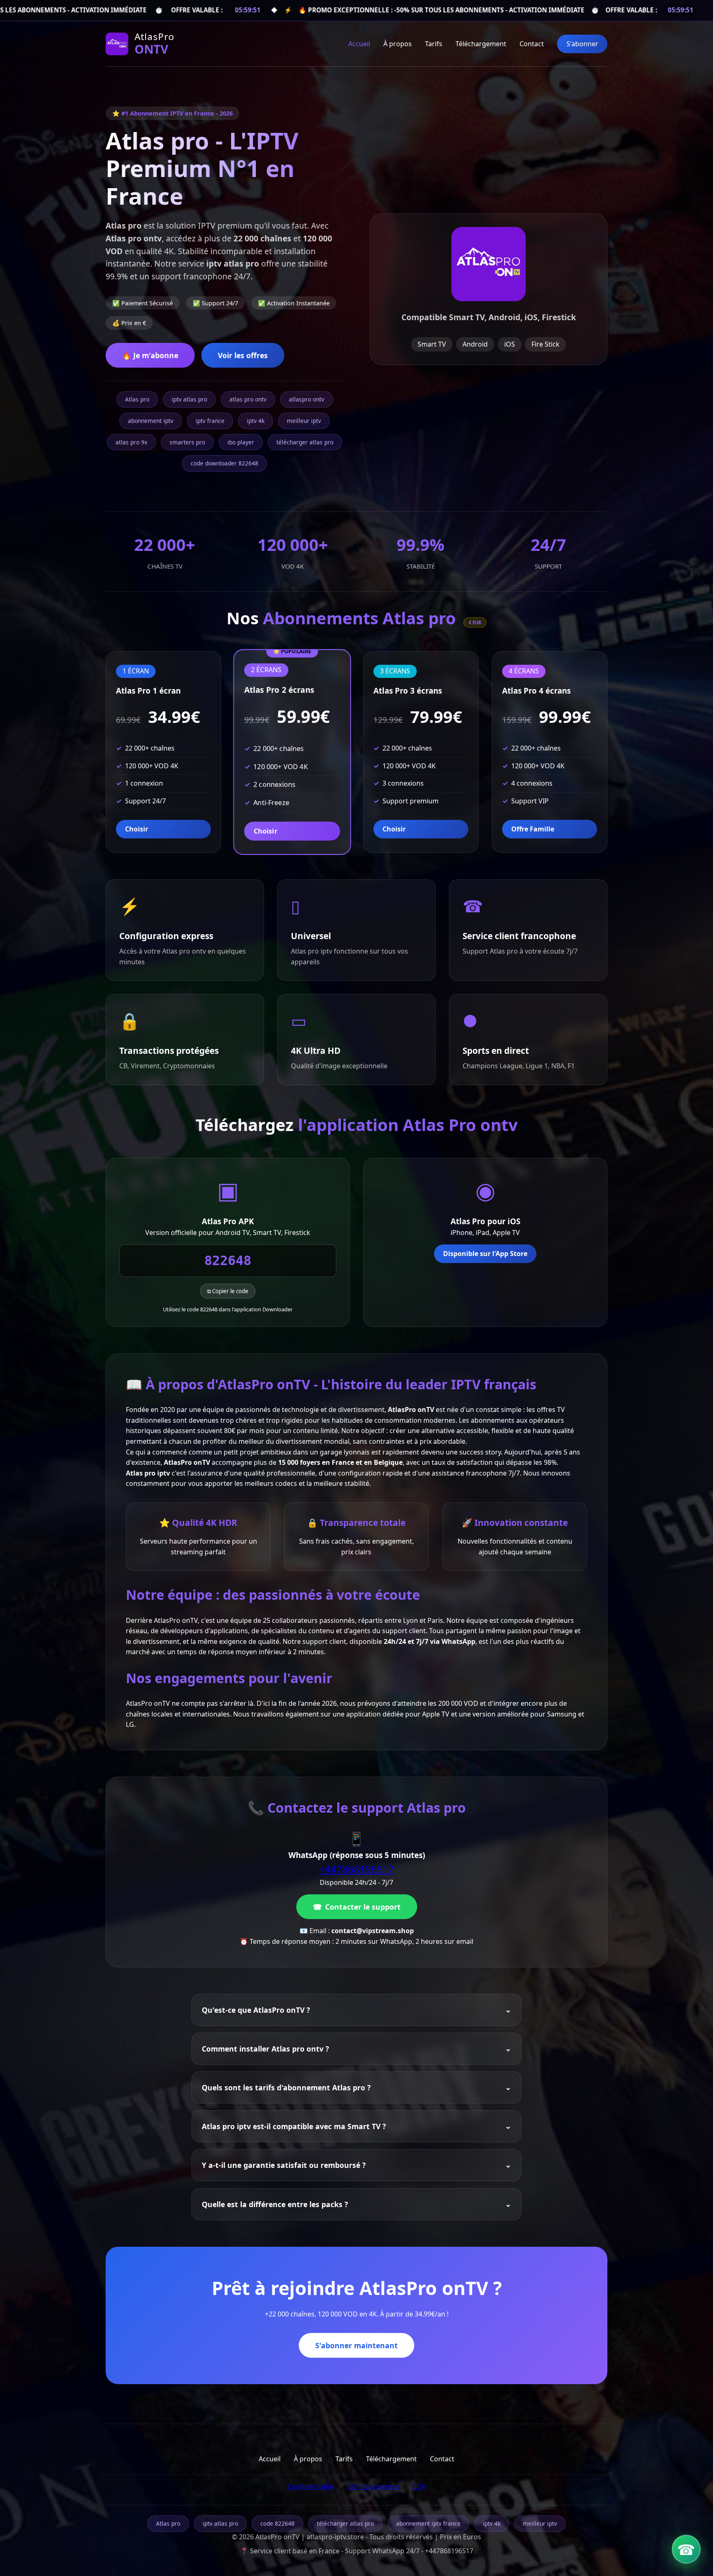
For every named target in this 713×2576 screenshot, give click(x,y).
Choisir (137, 829)
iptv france (210, 421)
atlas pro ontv (248, 399)
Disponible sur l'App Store (485, 1254)
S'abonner (582, 44)
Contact (532, 44)
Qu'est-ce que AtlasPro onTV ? (256, 2010)
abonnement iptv (151, 421)
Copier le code (230, 1291)
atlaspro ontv (307, 399)
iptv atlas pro (189, 399)
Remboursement (373, 2486)
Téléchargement (481, 44)
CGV (419, 2486)
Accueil (359, 44)
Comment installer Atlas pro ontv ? (265, 2049)
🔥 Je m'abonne (150, 355)
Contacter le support (363, 1907)
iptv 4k (256, 421)
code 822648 (277, 2523)
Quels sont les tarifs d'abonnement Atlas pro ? (286, 2087)
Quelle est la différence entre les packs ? (275, 2204)
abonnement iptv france (428, 2523)
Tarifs (434, 44)
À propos (398, 44)
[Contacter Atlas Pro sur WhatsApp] (686, 2549)
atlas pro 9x (131, 442)
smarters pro (187, 442)
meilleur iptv (304, 421)
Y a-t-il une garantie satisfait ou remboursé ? (284, 2165)
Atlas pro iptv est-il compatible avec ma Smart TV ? (294, 2126)
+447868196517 (356, 1869)
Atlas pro (137, 399)
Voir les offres (243, 355)
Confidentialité (310, 2486)
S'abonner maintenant (356, 2345)
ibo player (241, 442)
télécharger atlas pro (305, 442)
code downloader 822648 (224, 463)
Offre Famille (533, 829)
